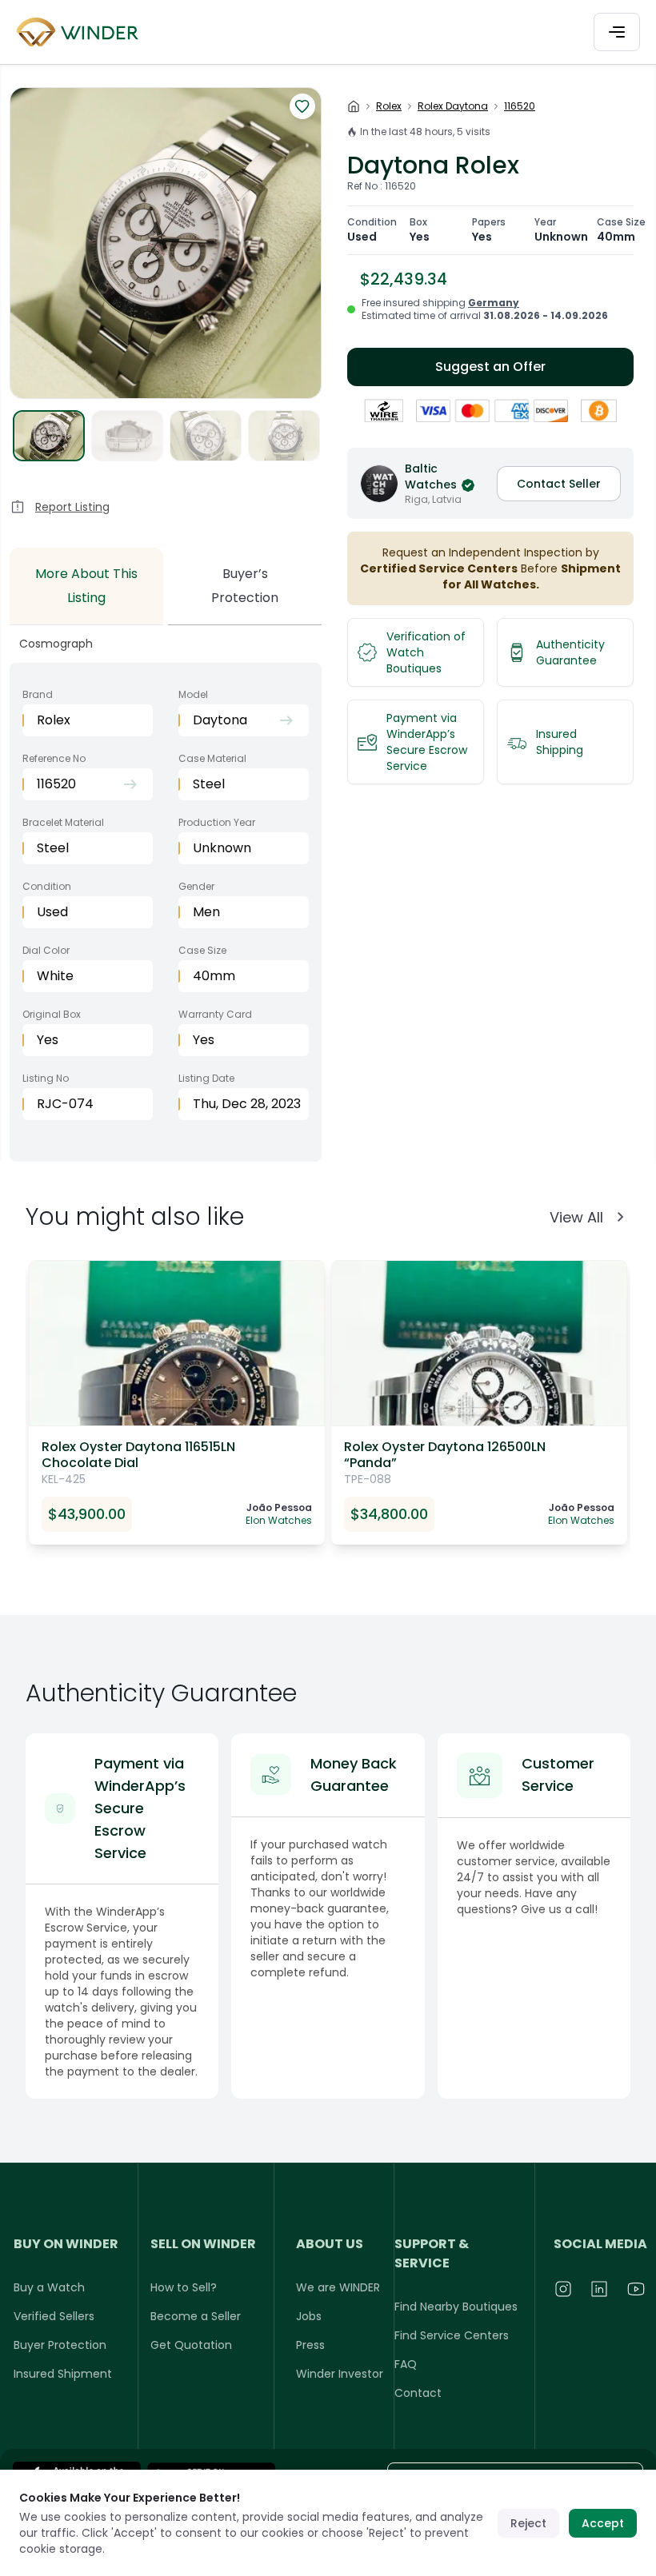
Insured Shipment (63, 2374)
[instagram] (564, 2289)
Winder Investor (340, 2374)
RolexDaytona (453, 106)
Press (310, 2345)
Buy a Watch (49, 2287)
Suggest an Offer (490, 367)
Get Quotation (191, 2345)
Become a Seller (196, 2316)
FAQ (406, 2364)
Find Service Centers (452, 2335)
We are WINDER (338, 2287)
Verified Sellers (54, 2316)
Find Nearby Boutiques (456, 2307)
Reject (528, 2523)
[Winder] (80, 32)
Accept (603, 2523)
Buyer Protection (60, 2345)
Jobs (309, 2316)
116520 (520, 106)
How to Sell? (184, 2287)
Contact (418, 2393)
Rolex (389, 106)
